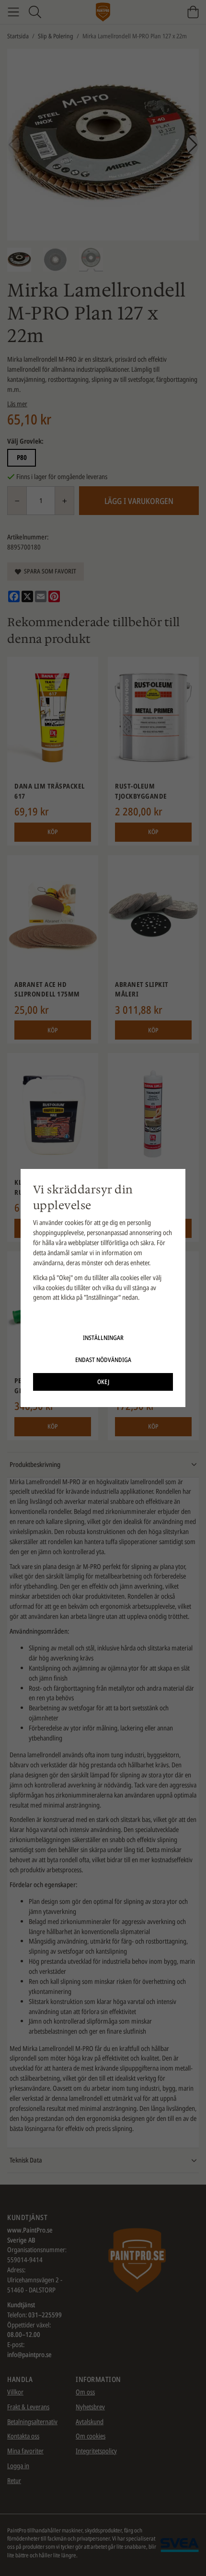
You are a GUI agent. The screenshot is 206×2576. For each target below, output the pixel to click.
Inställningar (103, 1338)
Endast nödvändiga (103, 1360)
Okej (103, 1382)
